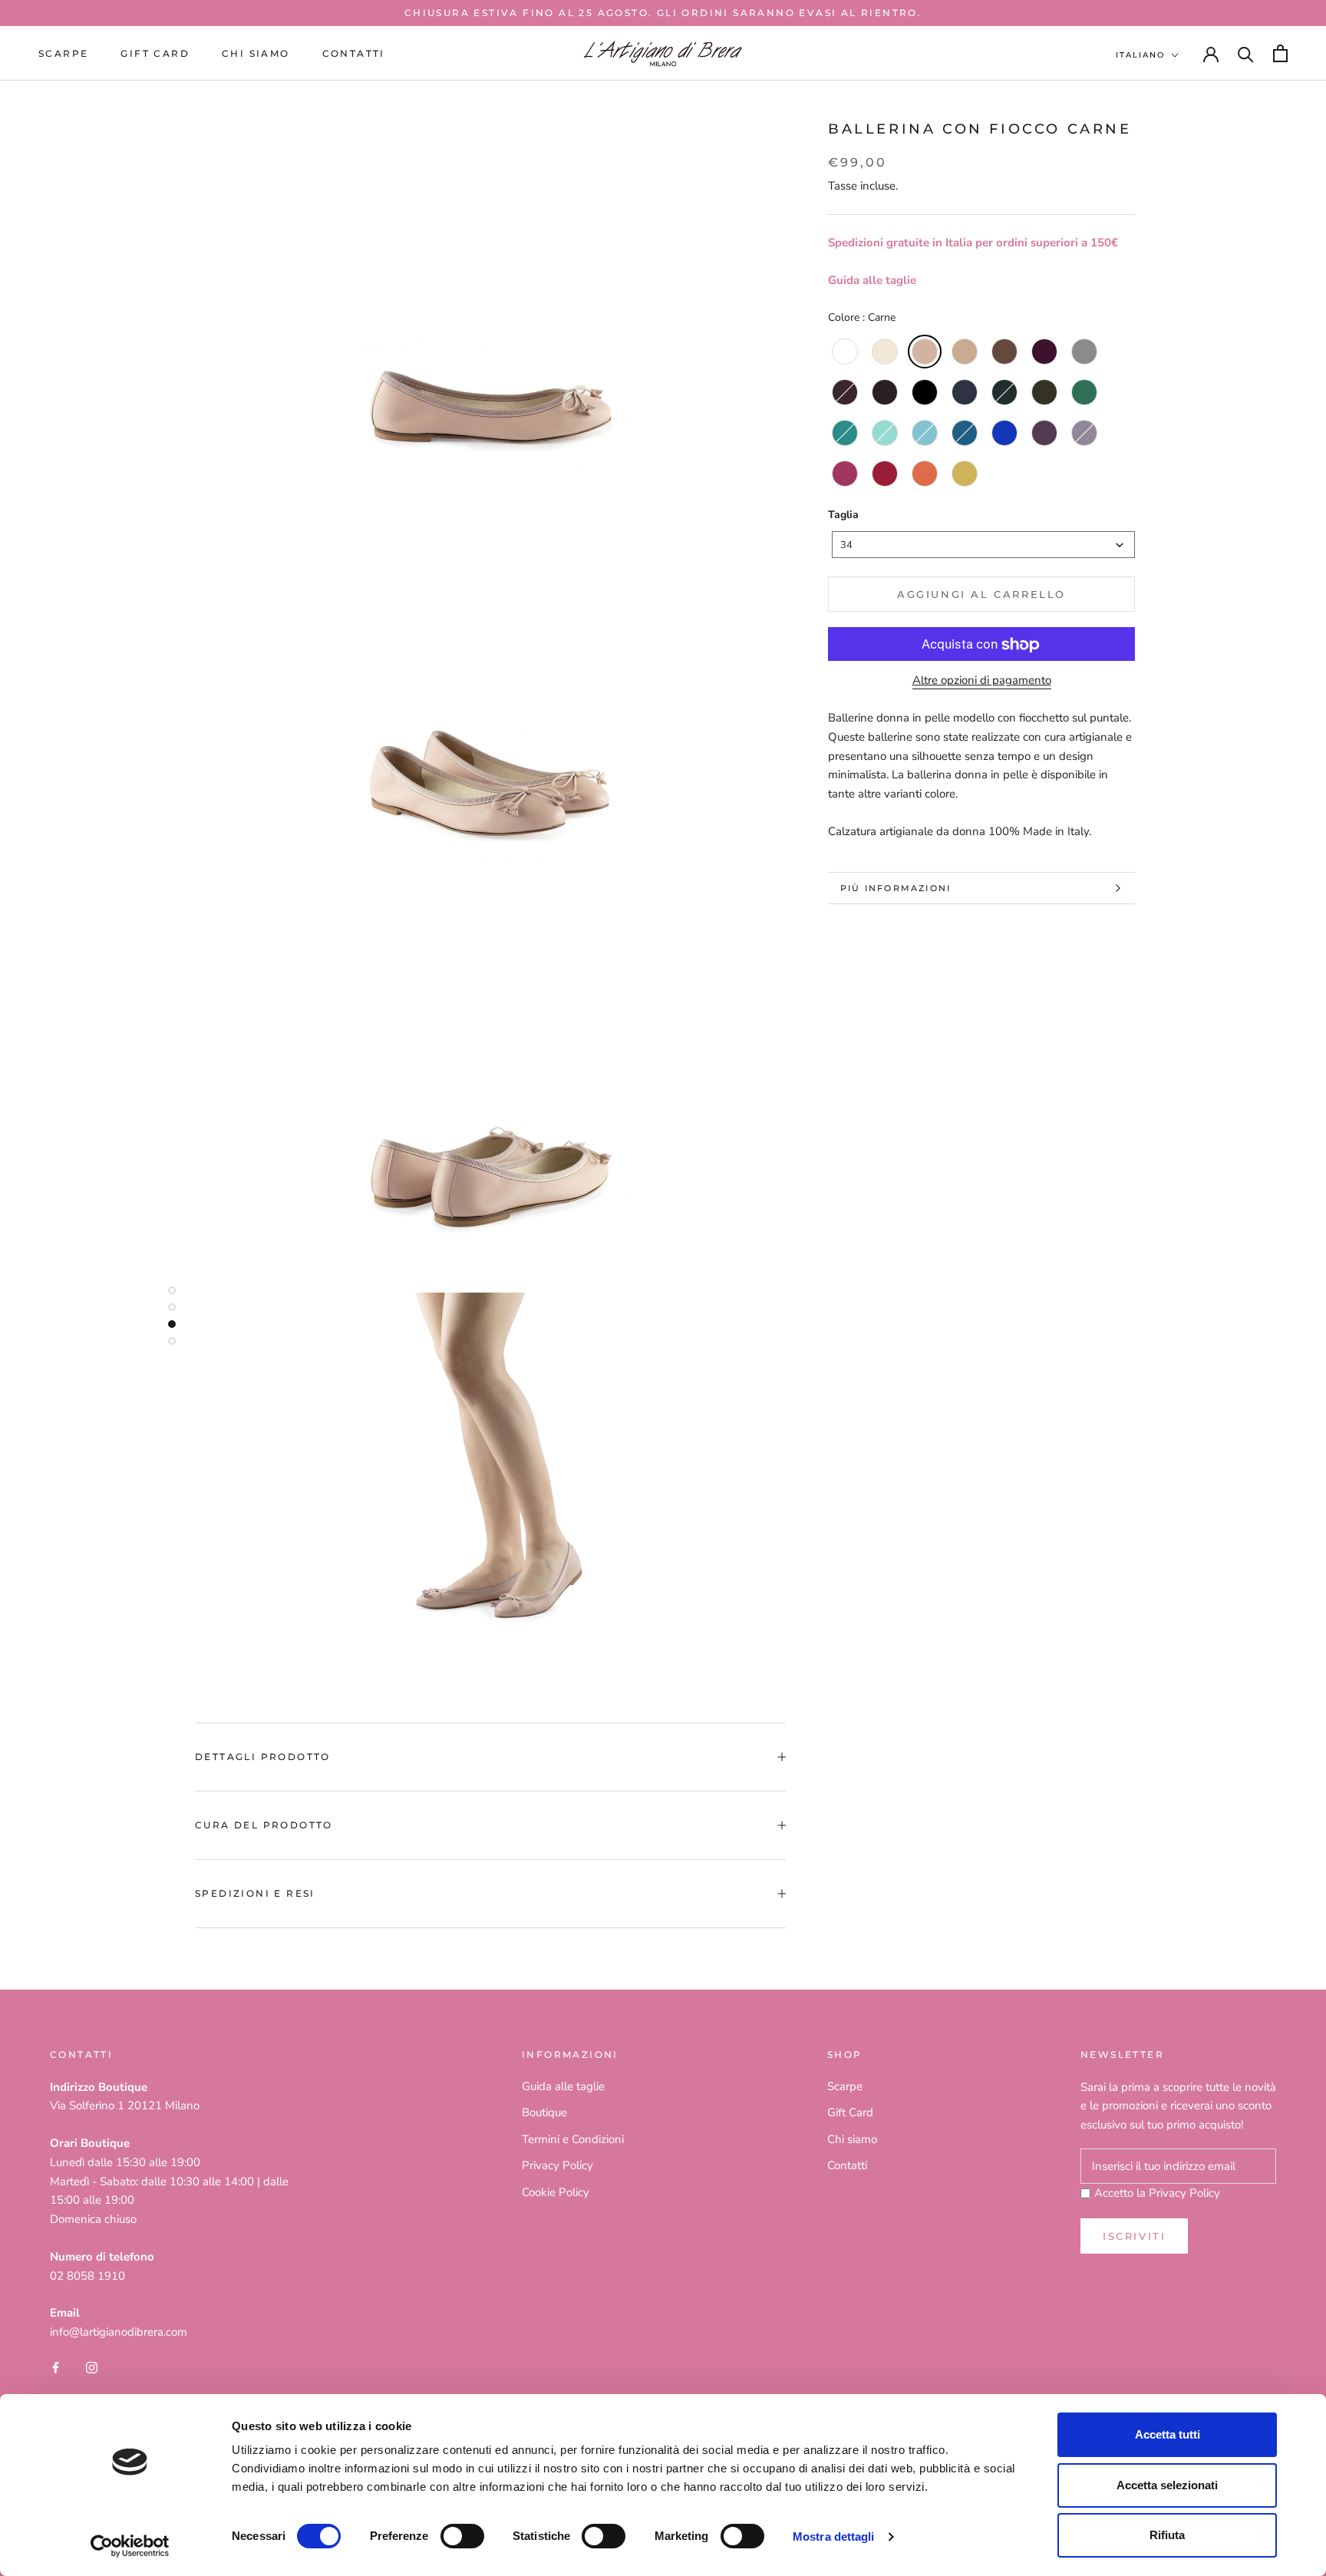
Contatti (354, 53)
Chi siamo (256, 53)
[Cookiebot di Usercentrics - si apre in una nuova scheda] (130, 2546)
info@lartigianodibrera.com (119, 2332)
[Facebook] (56, 2367)
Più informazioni (896, 888)
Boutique (544, 2112)
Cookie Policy (556, 2192)
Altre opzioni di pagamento (982, 681)
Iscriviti (1134, 2236)
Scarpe (63, 53)
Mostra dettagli (834, 2536)
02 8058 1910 (87, 2276)
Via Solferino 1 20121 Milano (125, 2105)
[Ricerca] (1246, 53)
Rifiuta (1167, 2535)
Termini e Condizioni (573, 2139)
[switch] (462, 2536)
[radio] (845, 352)
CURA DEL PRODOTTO (264, 1825)
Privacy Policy (557, 2165)
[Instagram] (92, 2367)
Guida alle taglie (872, 280)
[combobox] (983, 545)
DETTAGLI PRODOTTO (263, 1757)
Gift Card (850, 2112)
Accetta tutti (1168, 2434)
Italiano (1140, 55)
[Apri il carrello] (1280, 53)
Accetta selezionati (1167, 2485)
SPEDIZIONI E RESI (255, 1893)
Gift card (155, 53)
